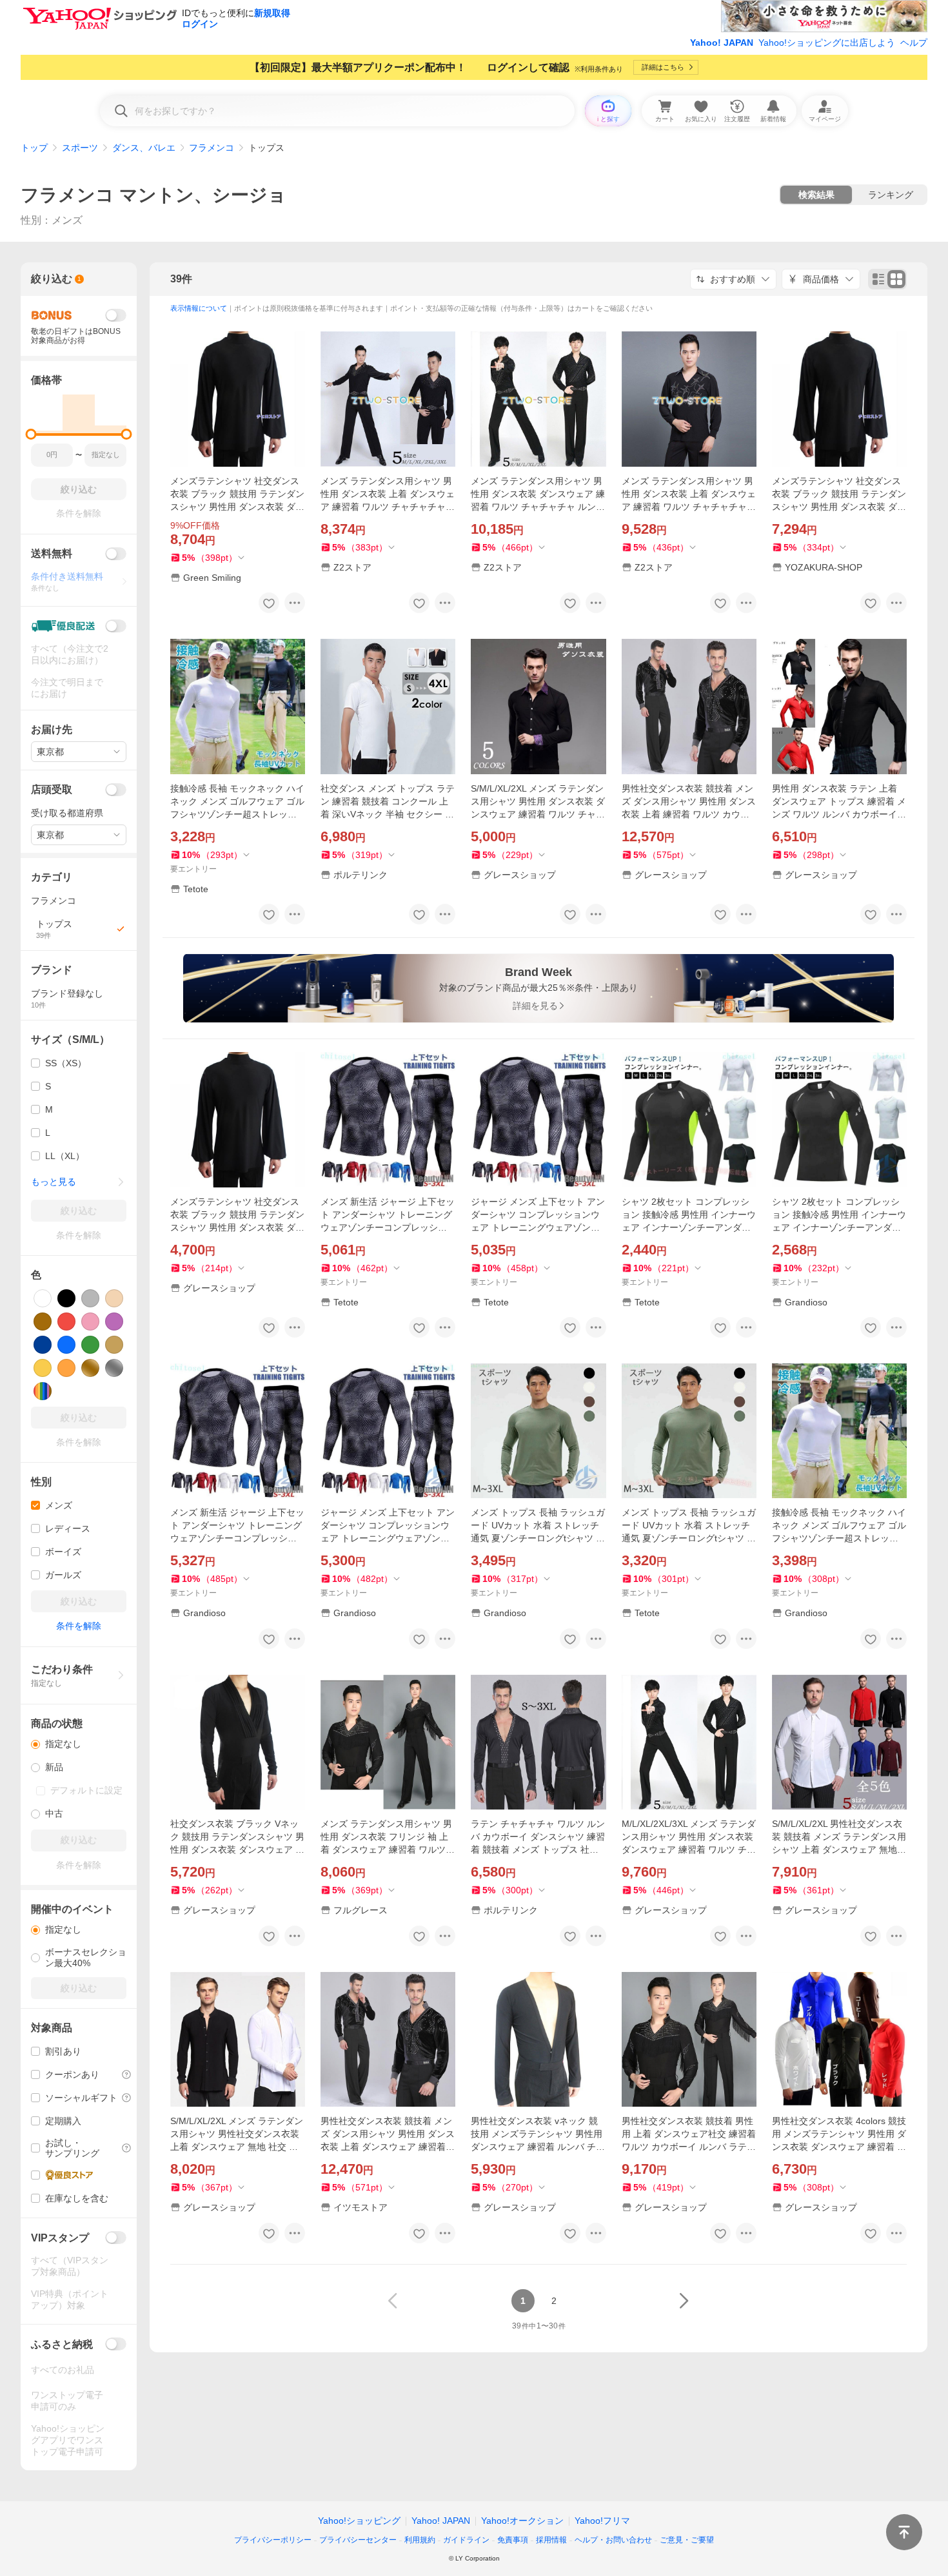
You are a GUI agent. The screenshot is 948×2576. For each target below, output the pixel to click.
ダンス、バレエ (144, 148)
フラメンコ (212, 148)
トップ (34, 148)
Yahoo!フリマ (602, 2521)
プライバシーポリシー (273, 2540)
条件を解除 (79, 1626)
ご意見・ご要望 (687, 2540)
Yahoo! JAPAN (722, 43)
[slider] (31, 434)
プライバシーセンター (358, 2540)
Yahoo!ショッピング (359, 2521)
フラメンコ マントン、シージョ (153, 195)
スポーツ (80, 148)
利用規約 (420, 2540)
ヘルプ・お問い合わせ (613, 2540)
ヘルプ (914, 43)
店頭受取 (52, 789)
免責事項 (513, 2540)
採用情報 (551, 2540)
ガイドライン (466, 2540)
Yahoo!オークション (522, 2521)
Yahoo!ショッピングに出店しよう (827, 43)
